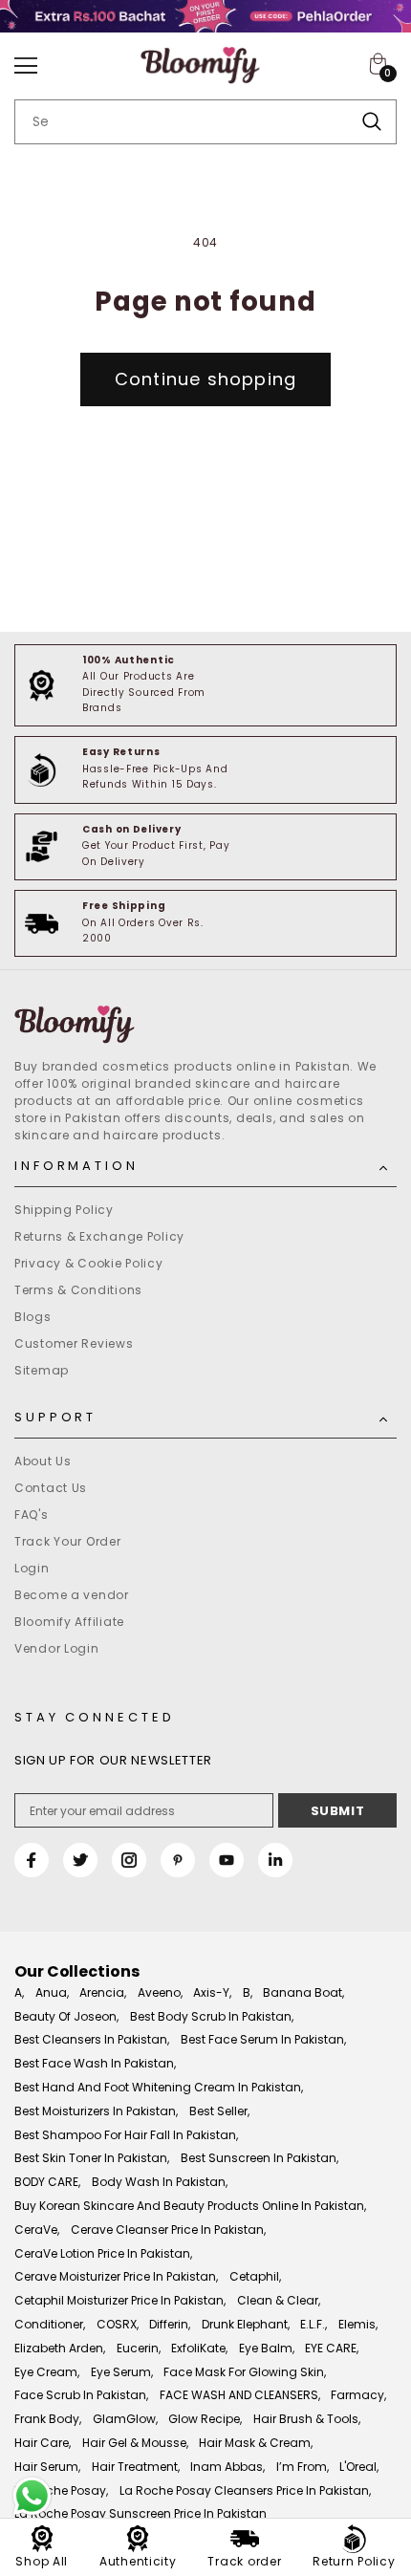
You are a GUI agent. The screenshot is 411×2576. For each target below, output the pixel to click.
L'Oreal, (359, 2467)
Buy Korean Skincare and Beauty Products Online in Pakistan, (190, 2206)
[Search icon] (372, 122)
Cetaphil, (255, 2276)
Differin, (170, 2324)
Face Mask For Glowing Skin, (245, 2372)
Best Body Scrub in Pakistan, (212, 2016)
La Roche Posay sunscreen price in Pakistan (141, 2513)
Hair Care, (43, 2443)
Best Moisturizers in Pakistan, (96, 2111)
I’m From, (303, 2467)
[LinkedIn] (275, 1860)
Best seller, (219, 2111)
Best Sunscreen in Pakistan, (260, 2158)
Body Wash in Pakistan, (160, 2182)
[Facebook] (32, 1860)
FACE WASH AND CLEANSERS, (240, 2395)
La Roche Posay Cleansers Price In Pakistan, (245, 2490)
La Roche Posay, (61, 2490)
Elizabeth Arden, (60, 2348)
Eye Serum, (122, 2372)
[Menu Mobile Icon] (26, 66)
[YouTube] (227, 1860)
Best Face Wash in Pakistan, (95, 2063)
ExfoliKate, (199, 2348)
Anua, (52, 1992)
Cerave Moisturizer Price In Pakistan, (116, 2276)
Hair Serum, (47, 2467)
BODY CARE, (47, 2182)
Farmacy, (358, 2395)
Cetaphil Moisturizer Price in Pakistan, (120, 2300)
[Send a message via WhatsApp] (32, 2496)
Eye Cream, (47, 2372)
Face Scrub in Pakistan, (81, 2395)
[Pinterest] (178, 1860)
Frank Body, (48, 2419)
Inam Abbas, (227, 2467)
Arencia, (103, 1992)
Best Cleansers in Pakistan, (92, 2039)
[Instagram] (129, 1860)
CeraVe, (37, 2230)
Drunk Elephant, (246, 2324)
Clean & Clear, (279, 2300)
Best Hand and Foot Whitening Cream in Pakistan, (159, 2087)
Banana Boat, (303, 1992)
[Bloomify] (205, 1025)
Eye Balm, (267, 2348)
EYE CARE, (332, 2348)
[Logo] (200, 66)
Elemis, (358, 2324)
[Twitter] (80, 1860)
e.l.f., (314, 2324)
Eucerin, (139, 2348)
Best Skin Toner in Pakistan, (92, 2158)
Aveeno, (160, 1992)
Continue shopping (205, 379)
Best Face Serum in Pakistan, (263, 2039)
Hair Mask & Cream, (256, 2443)
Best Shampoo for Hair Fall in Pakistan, (126, 2135)
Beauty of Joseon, (66, 2016)
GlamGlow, (125, 2419)
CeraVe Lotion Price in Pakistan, (103, 2253)
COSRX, (118, 2324)
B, (248, 1992)
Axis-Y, (212, 1992)
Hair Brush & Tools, (307, 2419)
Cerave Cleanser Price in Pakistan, (168, 2230)
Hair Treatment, (136, 2467)
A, (19, 1992)
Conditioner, (50, 2324)
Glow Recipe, (205, 2419)
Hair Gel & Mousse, (135, 2443)
